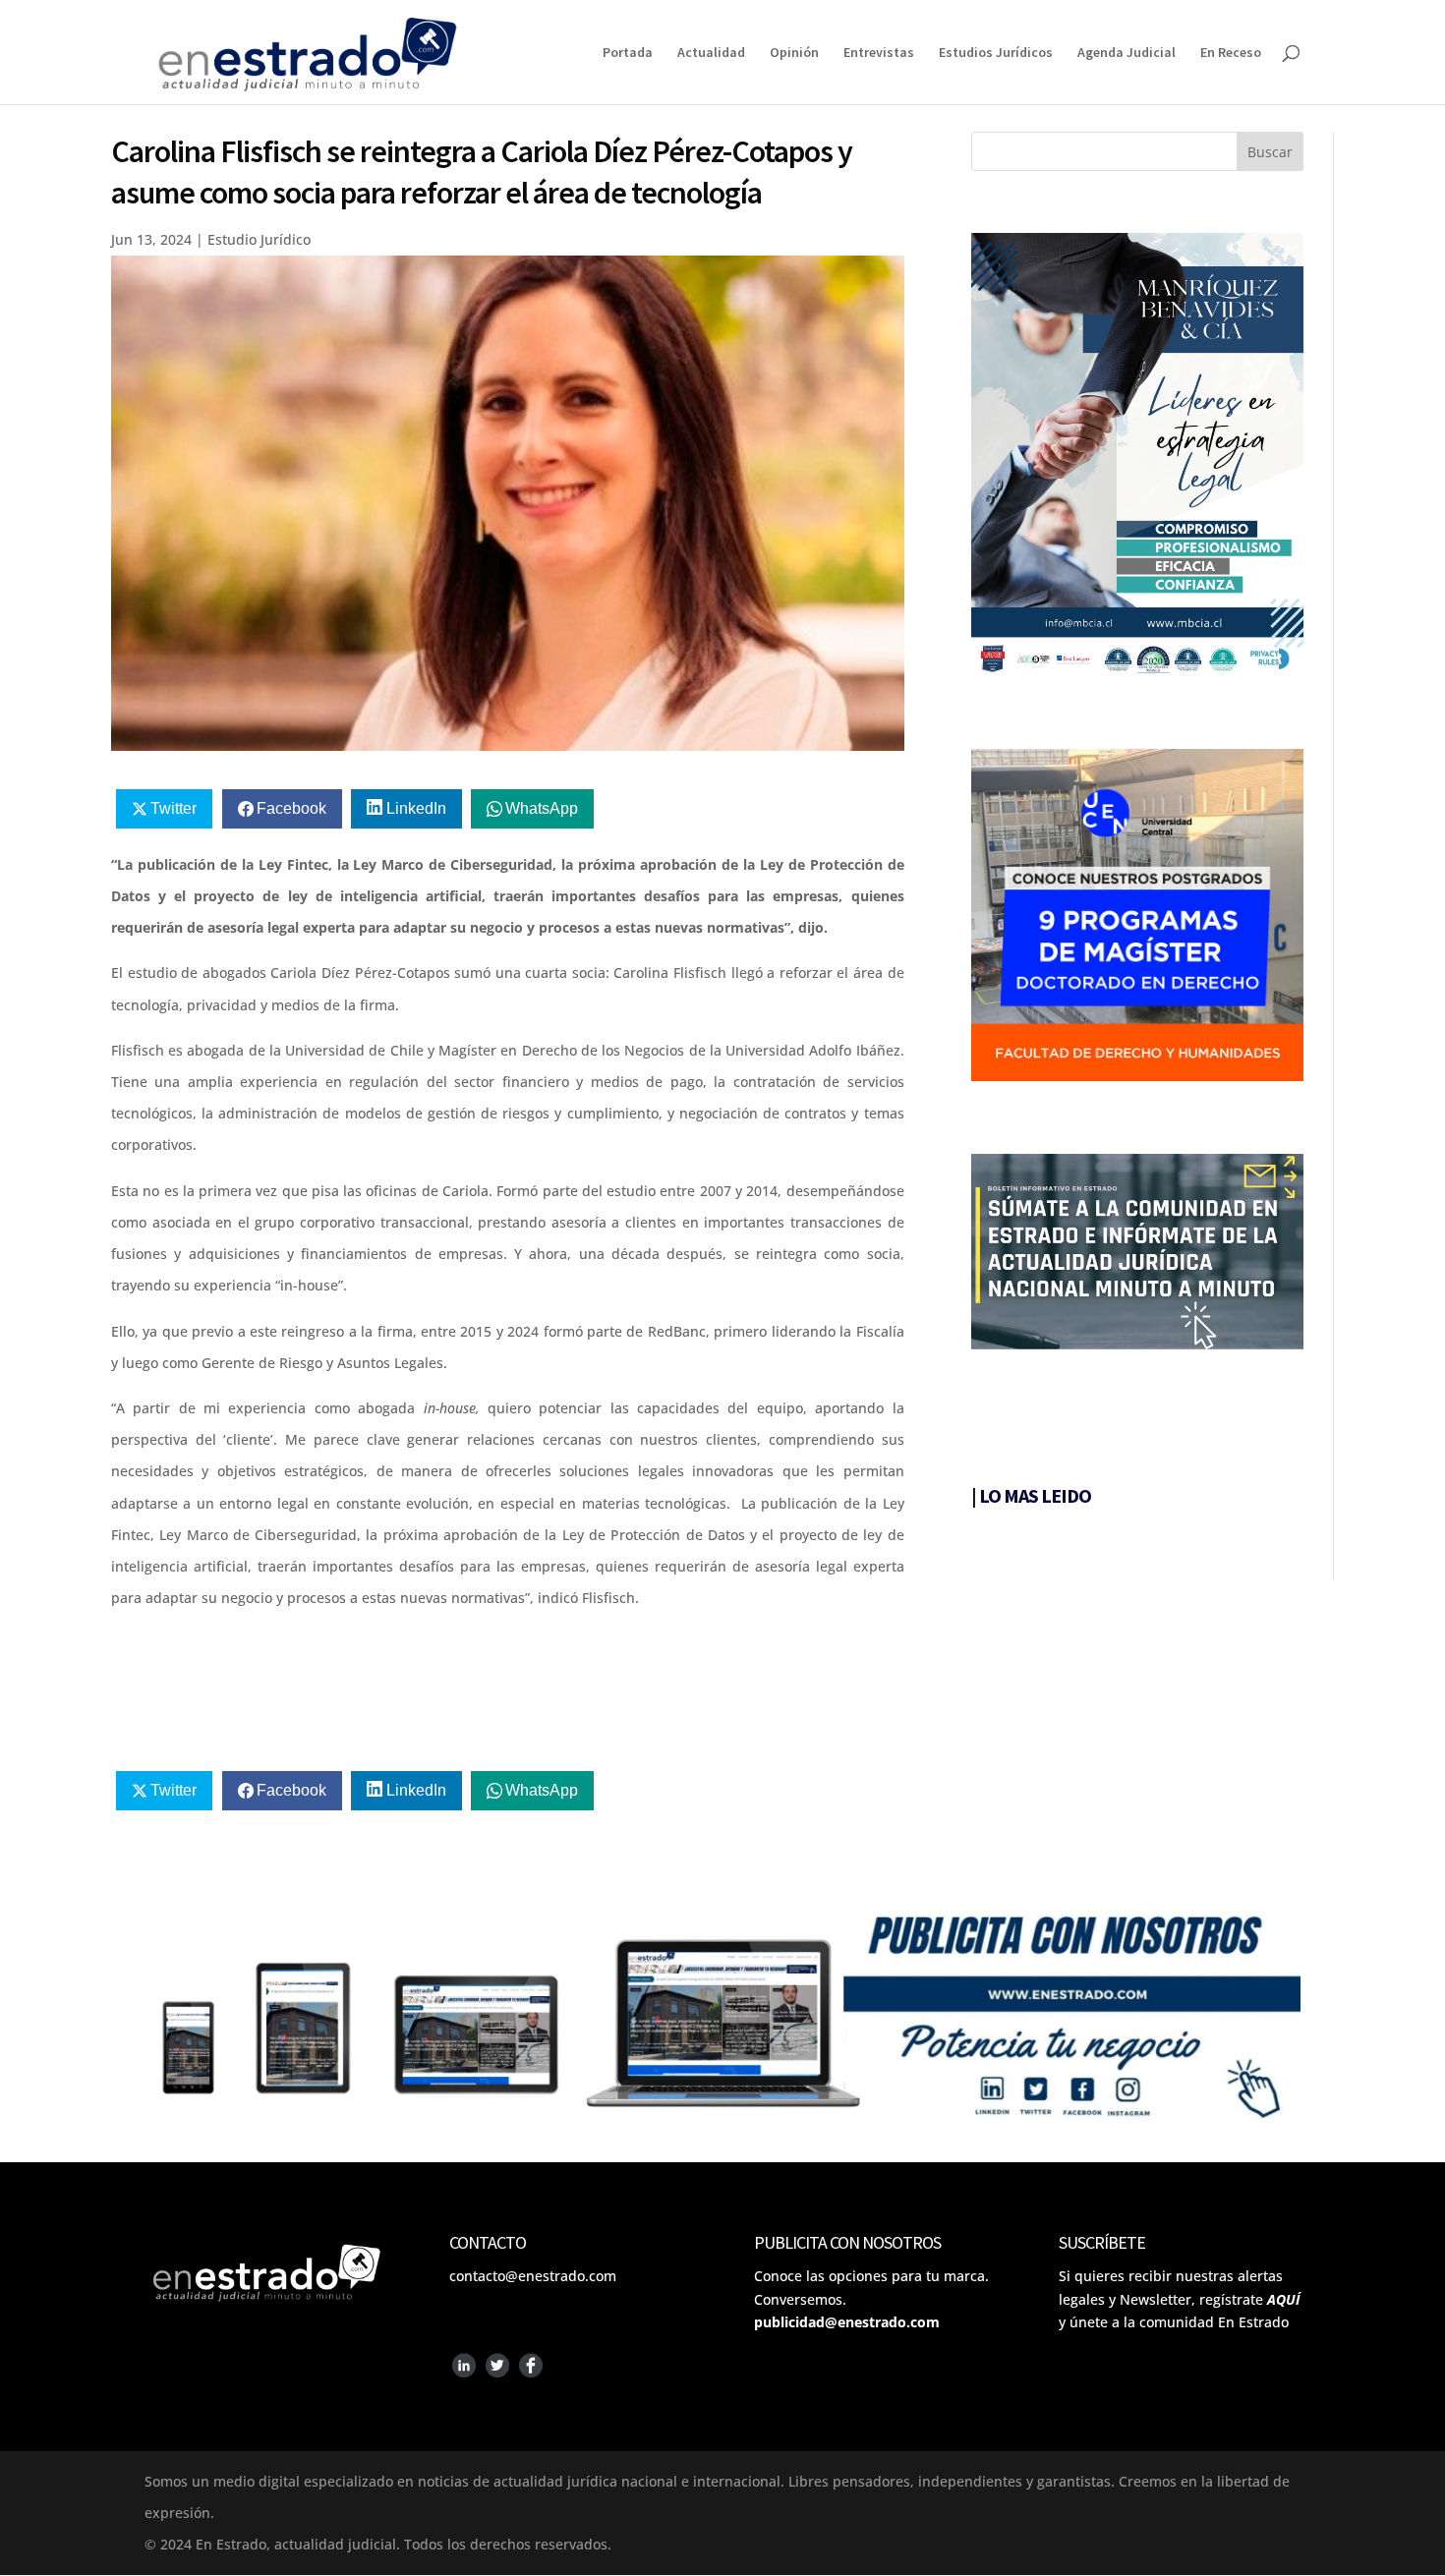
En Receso (1231, 53)
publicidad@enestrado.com (847, 2322)
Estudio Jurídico (259, 239)
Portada (628, 53)
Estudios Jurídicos (996, 53)
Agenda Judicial (1127, 53)
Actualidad (711, 53)
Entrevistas (879, 53)
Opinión (794, 53)
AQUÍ (1283, 2299)
